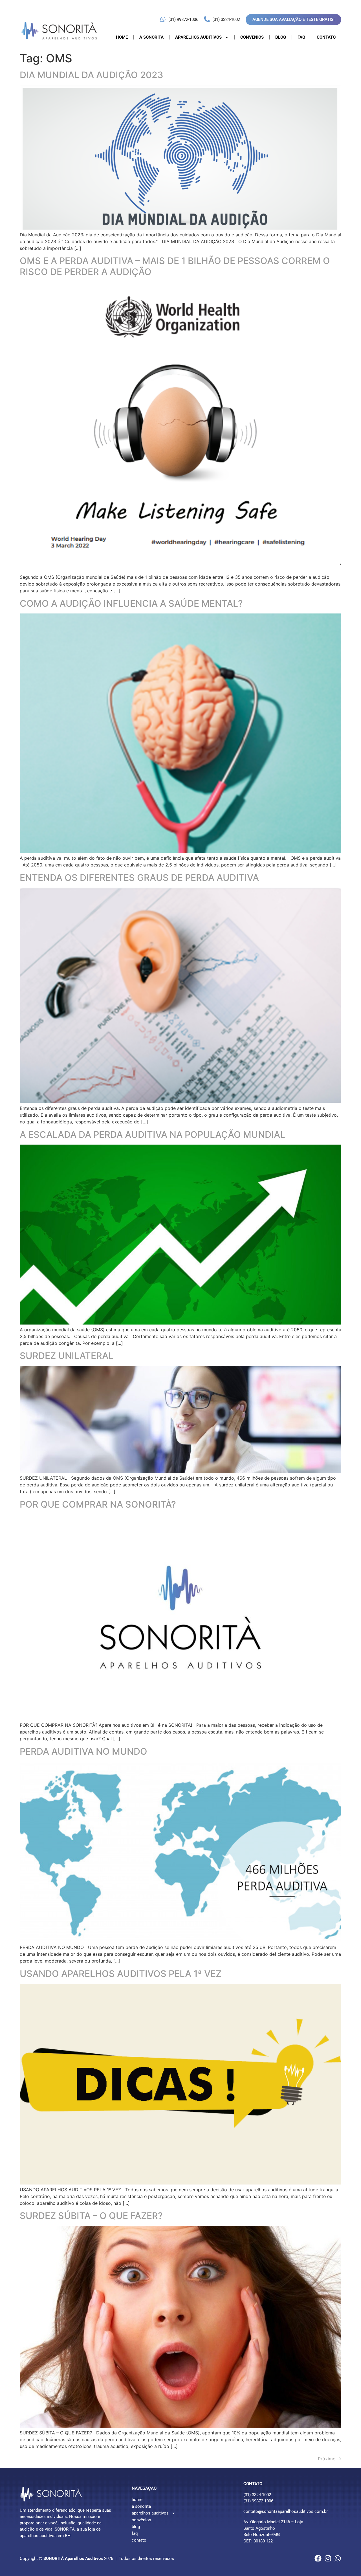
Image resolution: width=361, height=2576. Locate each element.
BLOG (281, 37)
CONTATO (326, 37)
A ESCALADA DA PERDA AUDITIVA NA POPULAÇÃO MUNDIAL (152, 1135)
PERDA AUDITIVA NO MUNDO (83, 1751)
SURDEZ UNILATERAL (67, 1356)
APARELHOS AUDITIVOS (198, 37)
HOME (122, 37)
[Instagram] (328, 2558)
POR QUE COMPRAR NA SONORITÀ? (98, 1504)
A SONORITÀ (151, 37)
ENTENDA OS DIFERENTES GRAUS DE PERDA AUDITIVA (139, 878)
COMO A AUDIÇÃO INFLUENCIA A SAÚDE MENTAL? (131, 603)
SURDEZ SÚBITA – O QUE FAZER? (91, 2216)
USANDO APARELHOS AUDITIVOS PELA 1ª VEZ (121, 1974)
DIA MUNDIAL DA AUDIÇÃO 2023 (92, 75)
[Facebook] (318, 2558)
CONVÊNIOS (252, 37)
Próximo (330, 2459)
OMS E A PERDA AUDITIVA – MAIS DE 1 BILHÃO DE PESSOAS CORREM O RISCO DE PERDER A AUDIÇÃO (175, 266)
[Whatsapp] (338, 2558)
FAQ (301, 37)
